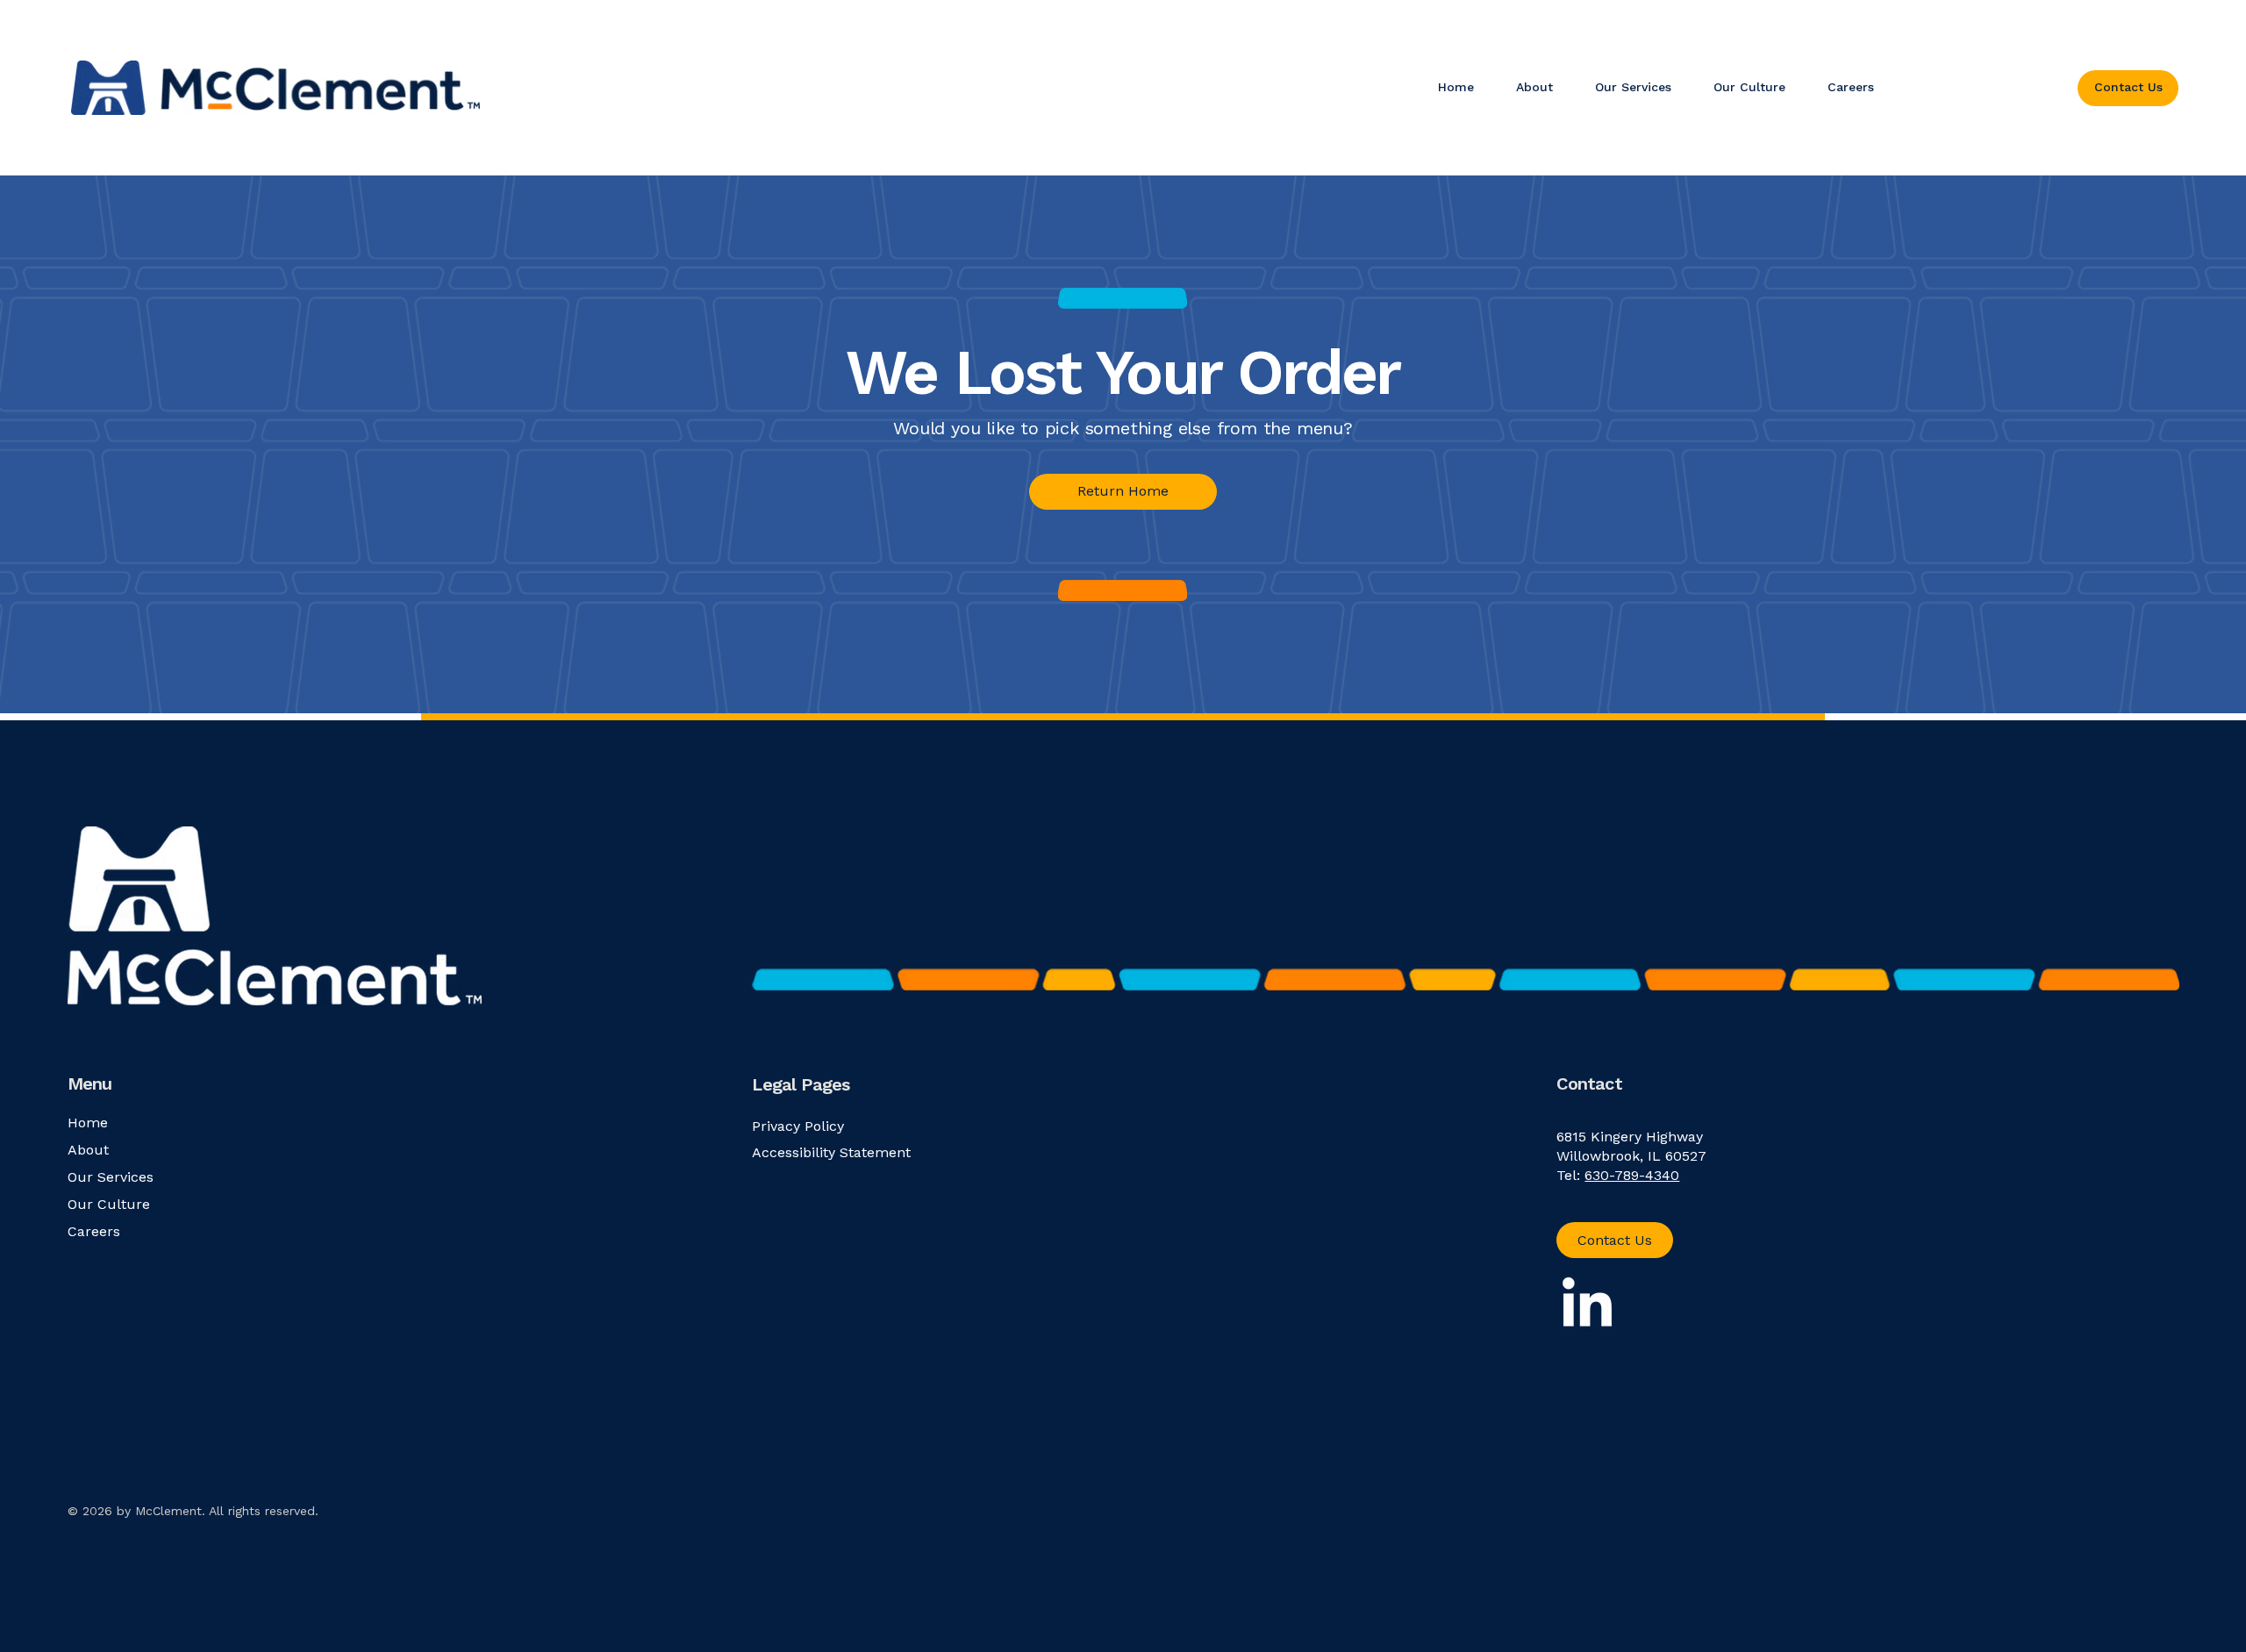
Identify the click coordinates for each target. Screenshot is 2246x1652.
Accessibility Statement (831, 1152)
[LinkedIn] (1587, 1306)
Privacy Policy (798, 1126)
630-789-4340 (1632, 1175)
